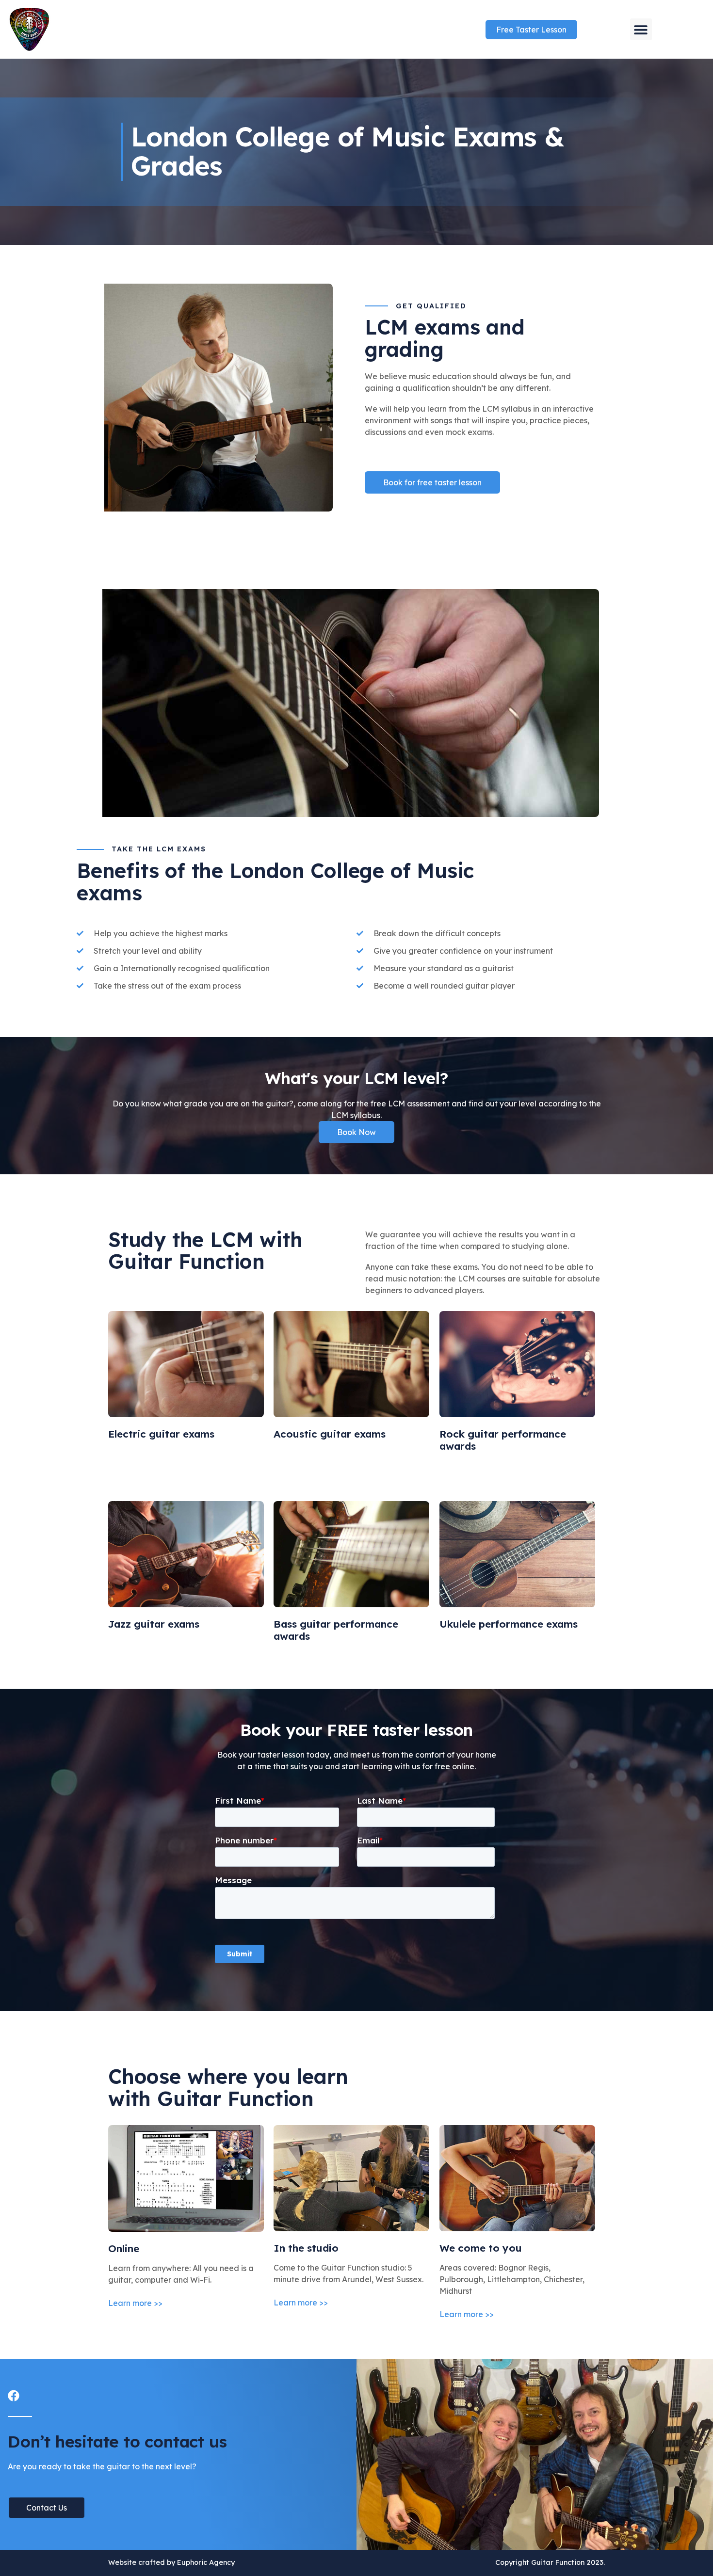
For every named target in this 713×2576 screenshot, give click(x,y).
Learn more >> (135, 2303)
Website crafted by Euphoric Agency (171, 2562)
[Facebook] (14, 2396)
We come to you (481, 2248)
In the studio (306, 2248)
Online (124, 2248)
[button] (641, 29)
